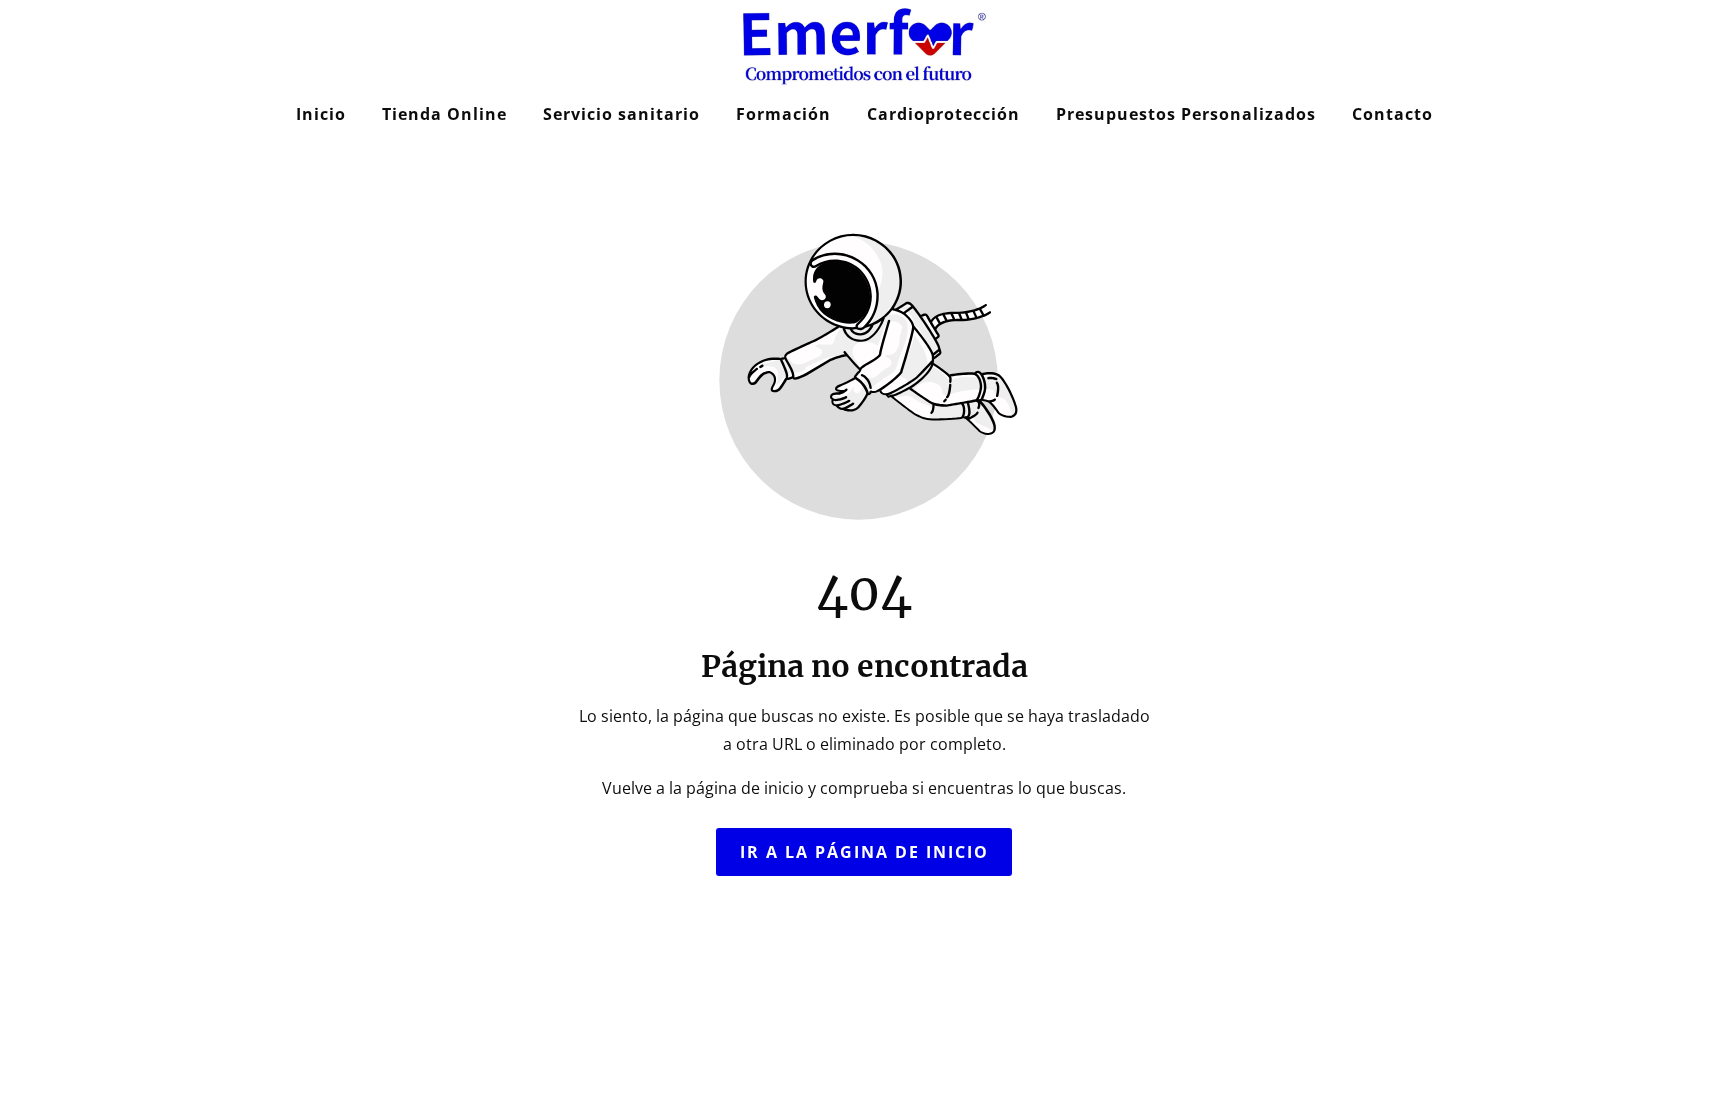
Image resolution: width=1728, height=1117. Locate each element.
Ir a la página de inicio (864, 852)
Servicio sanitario (621, 114)
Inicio (321, 114)
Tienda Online (444, 114)
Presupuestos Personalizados (1186, 114)
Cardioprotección (943, 114)
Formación (783, 114)
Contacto (1392, 114)
